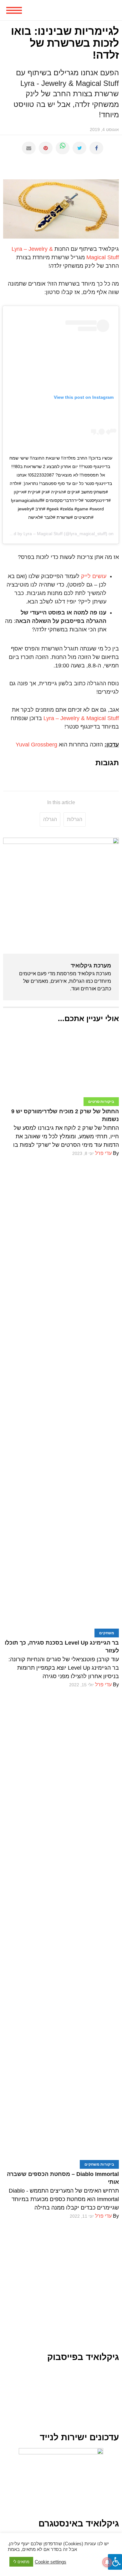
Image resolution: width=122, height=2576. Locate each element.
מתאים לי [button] (21, 2562)
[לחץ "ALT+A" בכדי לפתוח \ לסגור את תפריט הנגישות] (115, 2562)
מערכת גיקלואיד (91, 966)
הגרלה (50, 819)
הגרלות (75, 819)
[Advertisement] (61, 2282)
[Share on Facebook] (96, 148)
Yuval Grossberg (36, 745)
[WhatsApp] (63, 148)
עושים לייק (94, 576)
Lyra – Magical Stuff (43, 534)
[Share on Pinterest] (46, 148)
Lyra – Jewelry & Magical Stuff (81, 718)
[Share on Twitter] (79, 148)
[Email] (29, 148)
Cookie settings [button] (51, 2562)
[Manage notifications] (107, 2562)
